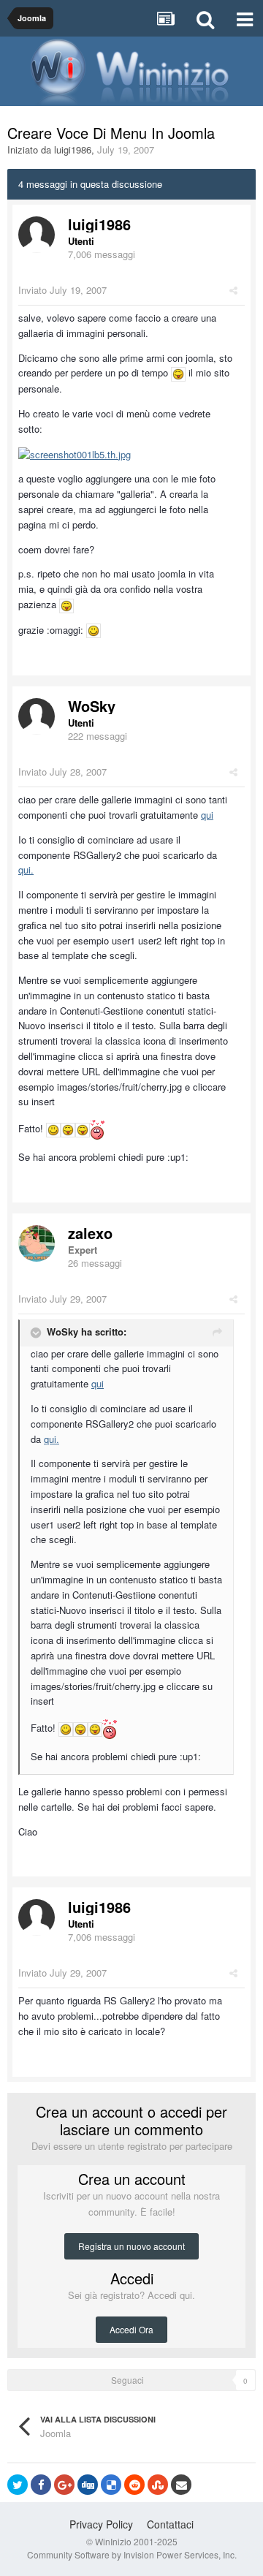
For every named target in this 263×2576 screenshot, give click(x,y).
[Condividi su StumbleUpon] (158, 2485)
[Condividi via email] (181, 2485)
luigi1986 (73, 149)
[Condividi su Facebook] (41, 2485)
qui (207, 815)
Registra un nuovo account (131, 2246)
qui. (26, 870)
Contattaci (170, 2524)
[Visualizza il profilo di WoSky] (37, 716)
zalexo (90, 1233)
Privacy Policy (101, 2524)
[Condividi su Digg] (88, 2485)
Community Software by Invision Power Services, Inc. (132, 2554)
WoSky (92, 706)
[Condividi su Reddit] (134, 2485)
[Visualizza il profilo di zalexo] (37, 1243)
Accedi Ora (131, 2329)
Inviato (62, 290)
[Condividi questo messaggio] (233, 290)
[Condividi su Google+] (64, 2485)
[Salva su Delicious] (111, 2485)
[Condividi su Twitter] (18, 2485)
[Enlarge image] (178, 372)
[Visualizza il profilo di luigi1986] (37, 235)
